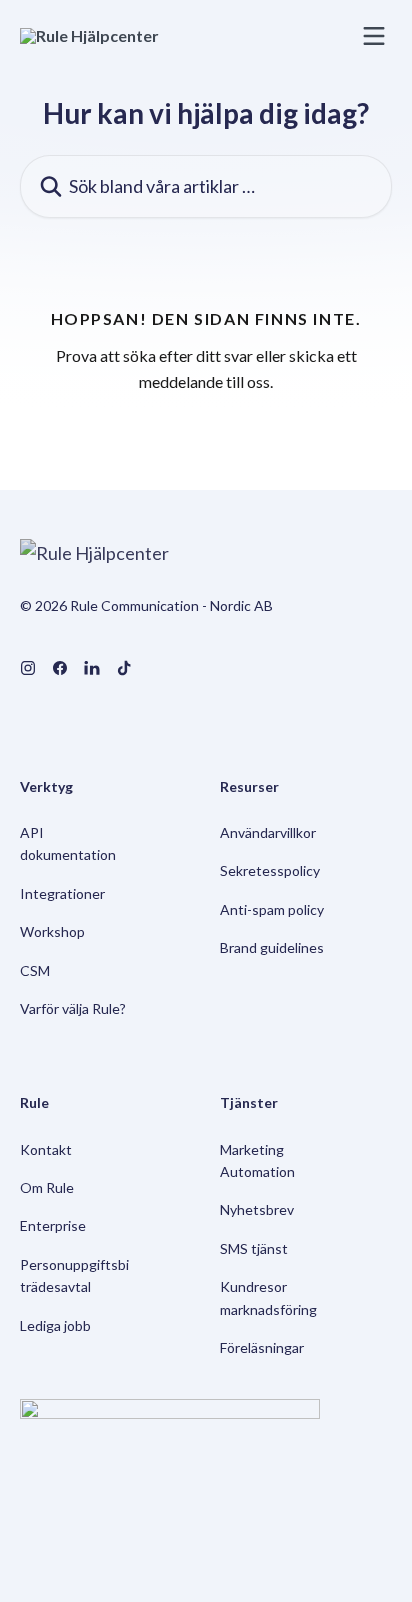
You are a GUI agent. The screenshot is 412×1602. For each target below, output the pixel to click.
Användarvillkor (268, 832)
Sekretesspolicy (270, 870)
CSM (35, 970)
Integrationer (62, 893)
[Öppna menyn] (374, 36)
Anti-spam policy (272, 909)
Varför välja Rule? (73, 1008)
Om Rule (47, 1187)
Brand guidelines (272, 947)
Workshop (52, 931)
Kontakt (46, 1149)
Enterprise (53, 1225)
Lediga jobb (55, 1325)
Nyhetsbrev (257, 1209)
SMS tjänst (254, 1248)
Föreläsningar (262, 1347)
